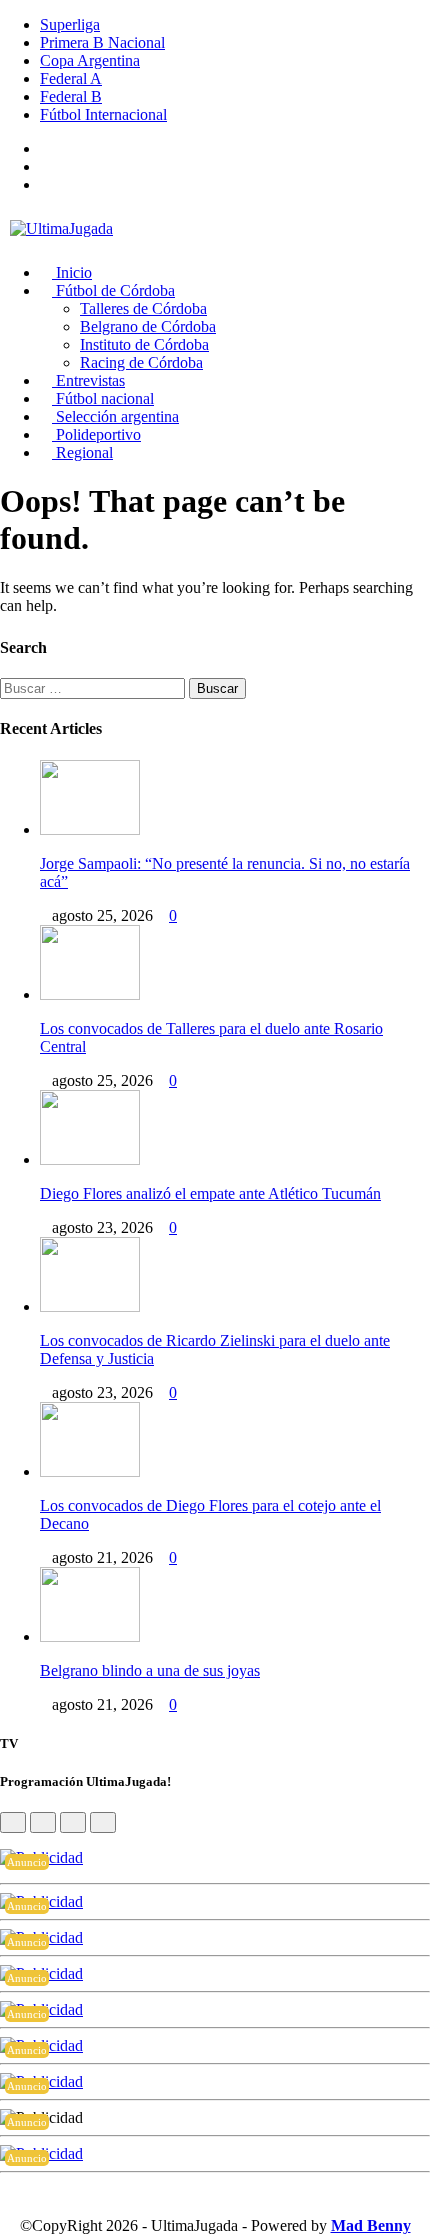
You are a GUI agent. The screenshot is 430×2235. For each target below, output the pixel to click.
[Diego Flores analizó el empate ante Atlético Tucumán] (90, 1159)
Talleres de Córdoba (143, 308)
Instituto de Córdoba (144, 344)
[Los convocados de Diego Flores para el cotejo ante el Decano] (90, 1471)
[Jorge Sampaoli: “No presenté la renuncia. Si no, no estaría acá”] (90, 829)
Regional (82, 452)
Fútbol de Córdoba (113, 290)
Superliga (70, 24)
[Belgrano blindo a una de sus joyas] (90, 1636)
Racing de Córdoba (141, 362)
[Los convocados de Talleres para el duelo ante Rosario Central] (90, 994)
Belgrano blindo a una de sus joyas (150, 1670)
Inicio (72, 272)
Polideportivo (96, 434)
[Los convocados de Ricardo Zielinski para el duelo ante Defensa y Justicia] (90, 1306)
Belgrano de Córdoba (148, 326)
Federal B (71, 96)
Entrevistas (88, 380)
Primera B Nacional (102, 42)
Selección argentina (115, 416)
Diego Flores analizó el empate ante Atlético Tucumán (210, 1193)
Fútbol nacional (103, 398)
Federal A (71, 78)
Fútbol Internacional (103, 114)
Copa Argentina (90, 60)
